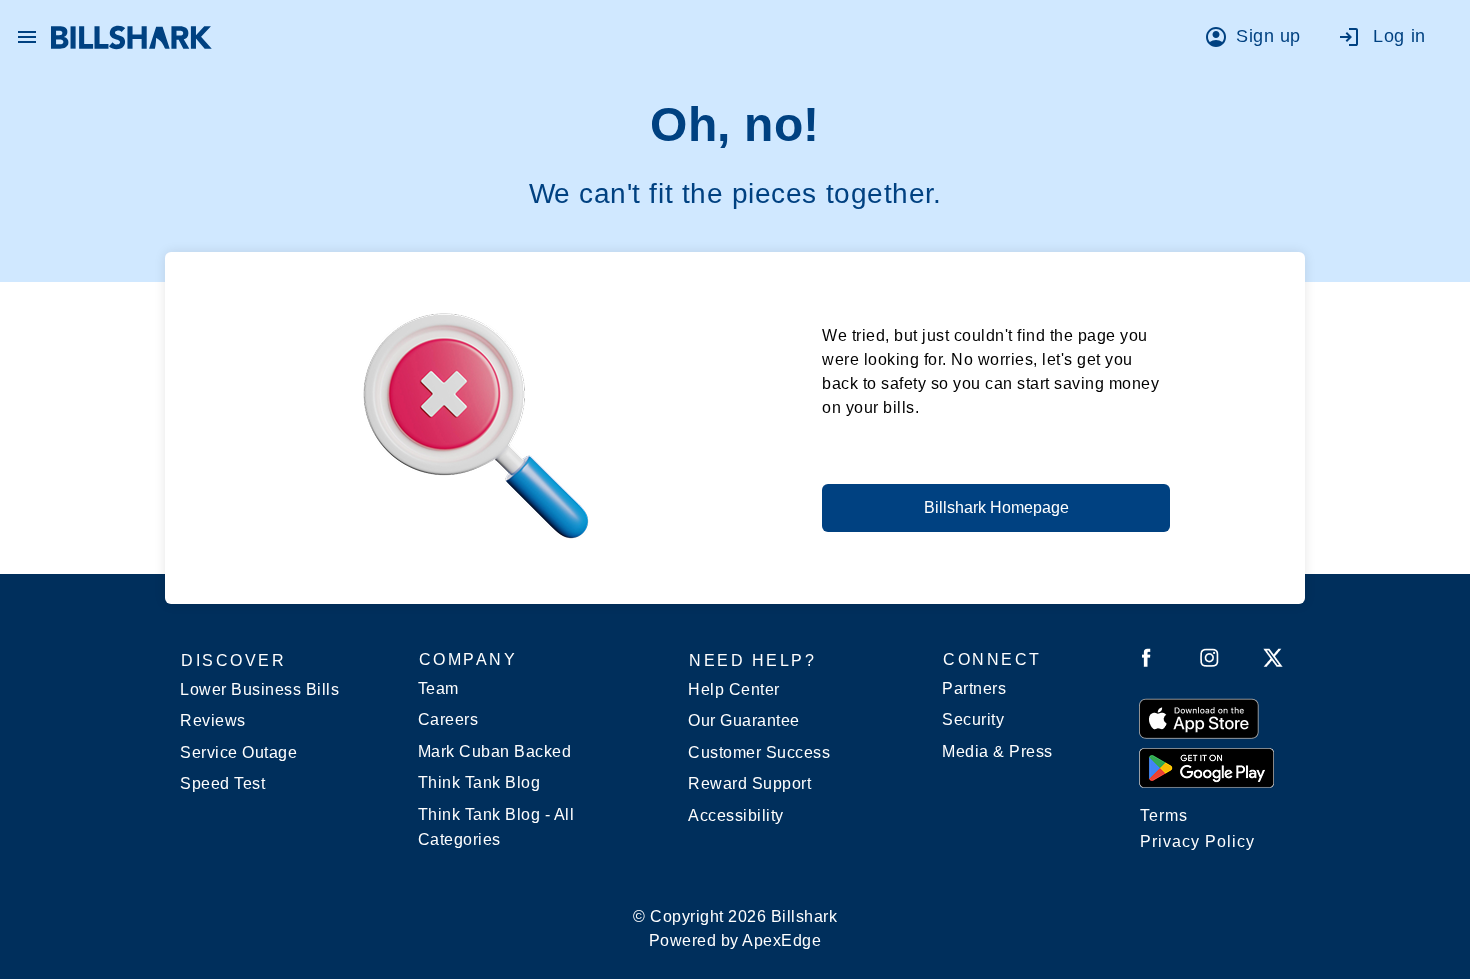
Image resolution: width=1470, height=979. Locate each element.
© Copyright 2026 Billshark (735, 928)
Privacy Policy (1197, 841)
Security (973, 719)
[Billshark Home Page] (131, 37)
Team (438, 688)
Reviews (213, 720)
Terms (1164, 815)
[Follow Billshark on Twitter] (1273, 661)
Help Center (734, 689)
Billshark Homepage (996, 507)
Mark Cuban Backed (495, 751)
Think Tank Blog (479, 782)
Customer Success (759, 752)
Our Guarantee (744, 720)
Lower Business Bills (259, 689)
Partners (974, 688)
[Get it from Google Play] (1206, 767)
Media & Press (997, 751)
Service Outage (238, 752)
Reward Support (749, 783)
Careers (448, 719)
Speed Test (222, 783)
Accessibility (736, 815)
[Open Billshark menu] (27, 32)
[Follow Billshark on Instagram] (1209, 661)
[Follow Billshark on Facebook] (1146, 661)
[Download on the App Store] (1199, 718)
